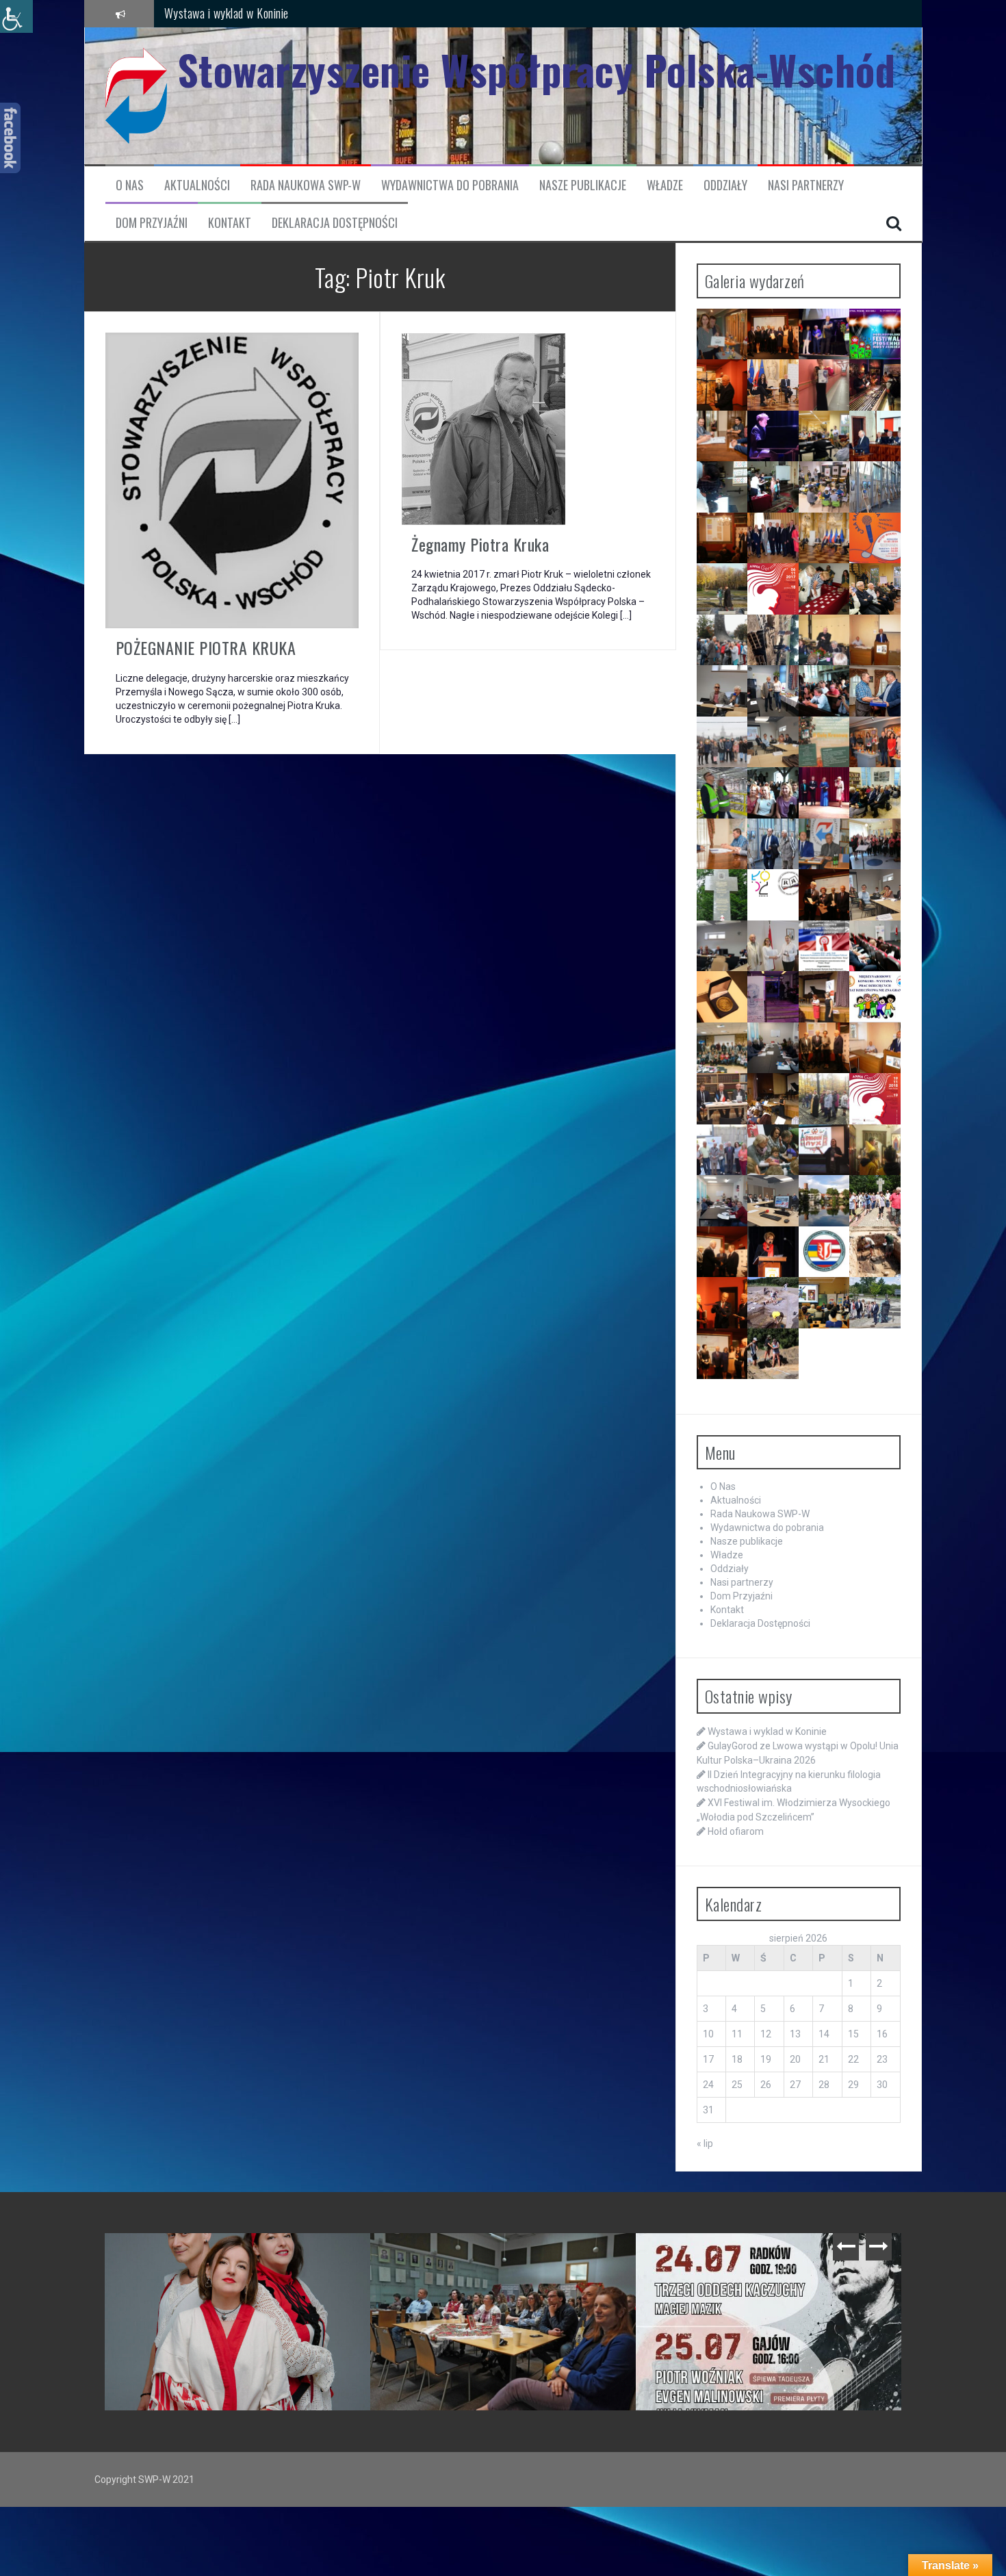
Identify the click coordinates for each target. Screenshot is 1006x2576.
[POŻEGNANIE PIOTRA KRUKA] (232, 480)
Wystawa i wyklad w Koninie (227, 13)
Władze (665, 185)
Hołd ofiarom (736, 1831)
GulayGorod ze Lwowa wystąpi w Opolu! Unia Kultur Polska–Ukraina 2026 (506, 2261)
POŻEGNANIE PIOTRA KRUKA (206, 647)
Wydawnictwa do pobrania (450, 185)
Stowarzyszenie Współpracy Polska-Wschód (537, 69)
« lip (705, 2143)
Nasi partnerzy (806, 185)
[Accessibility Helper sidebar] (16, 16)
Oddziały (725, 185)
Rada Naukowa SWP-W (306, 185)
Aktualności (197, 185)
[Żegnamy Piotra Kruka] (483, 428)
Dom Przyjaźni (152, 223)
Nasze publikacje (583, 185)
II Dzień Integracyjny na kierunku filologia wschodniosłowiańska (772, 2261)
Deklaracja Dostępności (335, 223)
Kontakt (230, 223)
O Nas (130, 185)
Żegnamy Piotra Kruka (480, 544)
